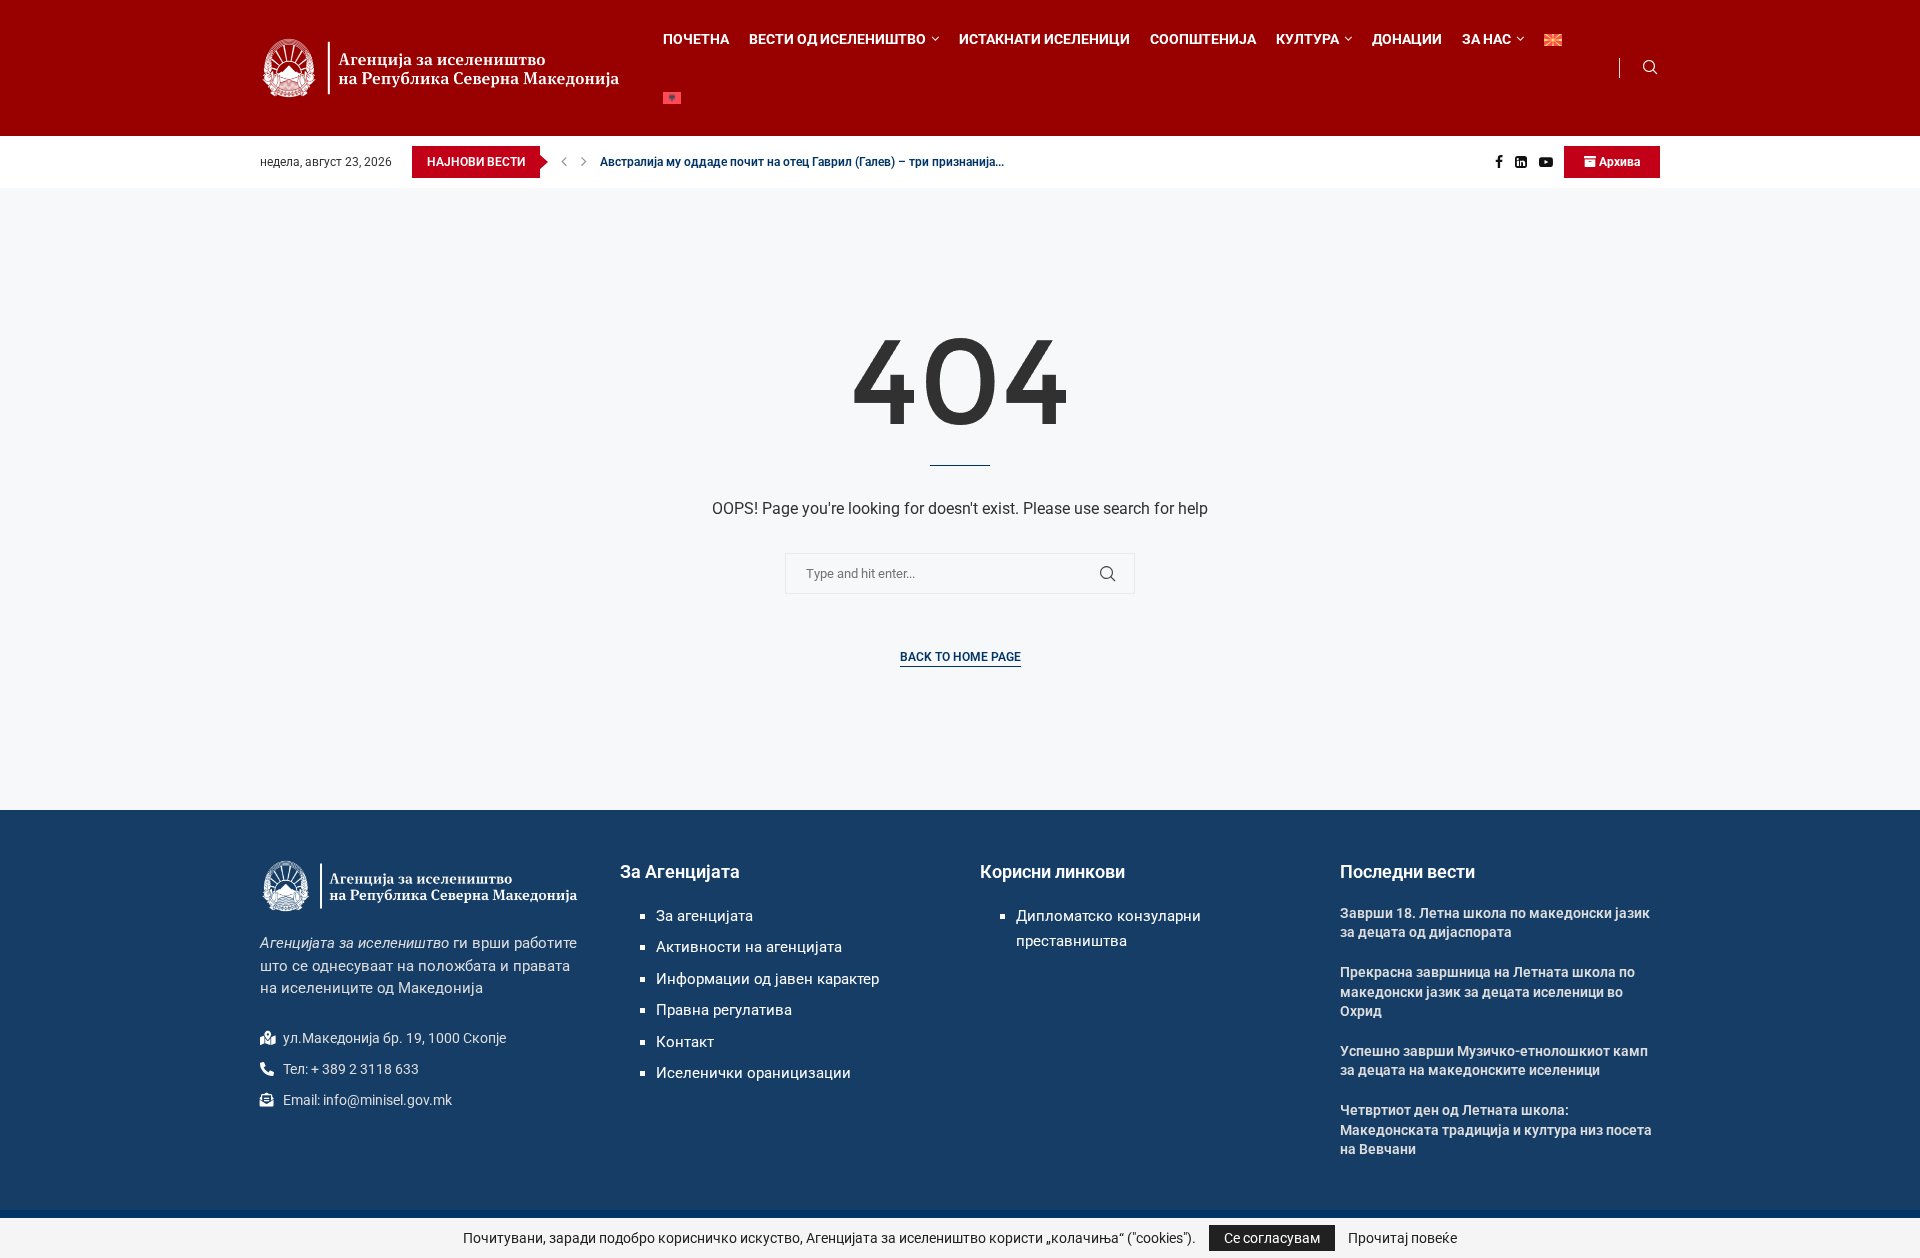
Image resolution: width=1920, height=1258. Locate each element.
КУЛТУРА (1307, 39)
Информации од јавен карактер (767, 979)
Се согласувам (1272, 1238)
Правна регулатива (724, 1010)
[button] (564, 162)
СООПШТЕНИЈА (1203, 39)
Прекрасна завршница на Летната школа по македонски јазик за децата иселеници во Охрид (1487, 991)
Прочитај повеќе (1402, 1238)
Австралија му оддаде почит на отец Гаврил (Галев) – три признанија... (802, 162)
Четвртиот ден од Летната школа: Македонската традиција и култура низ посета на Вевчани (1496, 1129)
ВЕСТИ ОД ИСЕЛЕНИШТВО (837, 39)
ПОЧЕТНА (696, 39)
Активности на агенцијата (749, 947)
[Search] (1650, 68)
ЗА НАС (1486, 39)
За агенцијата (704, 916)
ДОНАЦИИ (1407, 39)
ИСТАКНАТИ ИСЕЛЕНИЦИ (1044, 39)
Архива (1618, 162)
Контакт (685, 1042)
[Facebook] (1499, 162)
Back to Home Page (960, 657)
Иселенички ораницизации (753, 1073)
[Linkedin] (1521, 162)
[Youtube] (1546, 162)
